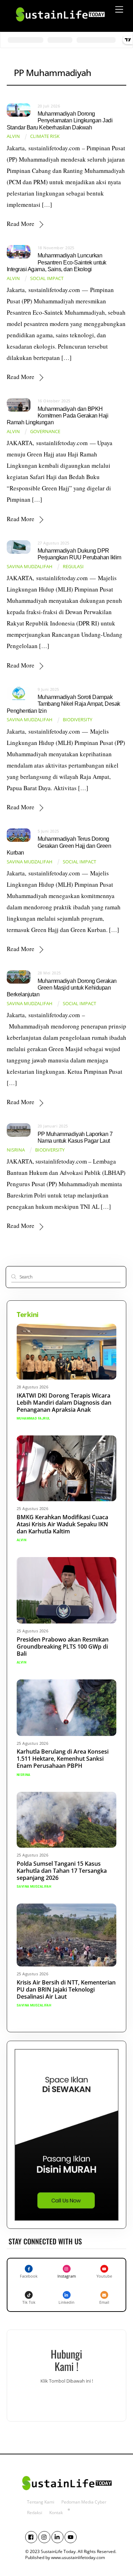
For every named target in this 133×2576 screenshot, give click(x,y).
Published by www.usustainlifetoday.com (65, 2557)
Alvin (13, 136)
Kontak (56, 2513)
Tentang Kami (41, 2502)
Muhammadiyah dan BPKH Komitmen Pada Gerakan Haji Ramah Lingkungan (58, 416)
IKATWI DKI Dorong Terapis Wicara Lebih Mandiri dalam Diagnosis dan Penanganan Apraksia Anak (64, 1403)
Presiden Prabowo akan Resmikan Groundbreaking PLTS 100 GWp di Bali (63, 1647)
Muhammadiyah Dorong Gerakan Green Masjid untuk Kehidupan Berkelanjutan (62, 988)
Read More (21, 224)
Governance (45, 432)
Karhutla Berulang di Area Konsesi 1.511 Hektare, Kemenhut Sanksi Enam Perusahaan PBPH (63, 1759)
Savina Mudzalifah (30, 567)
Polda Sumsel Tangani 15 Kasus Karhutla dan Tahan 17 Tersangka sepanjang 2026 (62, 1871)
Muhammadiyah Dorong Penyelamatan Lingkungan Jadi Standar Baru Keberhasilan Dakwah (60, 120)
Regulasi (73, 567)
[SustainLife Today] (60, 24)
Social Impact (47, 278)
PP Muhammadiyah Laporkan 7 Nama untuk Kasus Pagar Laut (75, 1137)
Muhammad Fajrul (34, 1418)
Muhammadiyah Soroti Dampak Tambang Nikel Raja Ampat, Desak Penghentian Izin (63, 704)
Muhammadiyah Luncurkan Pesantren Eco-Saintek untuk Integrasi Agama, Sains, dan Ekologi (57, 262)
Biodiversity (77, 720)
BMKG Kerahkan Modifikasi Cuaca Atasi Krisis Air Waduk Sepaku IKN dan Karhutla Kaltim (62, 1524)
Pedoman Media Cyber (84, 2502)
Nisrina (16, 1150)
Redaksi (35, 2513)
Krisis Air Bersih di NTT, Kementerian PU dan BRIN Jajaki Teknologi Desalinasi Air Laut (66, 1989)
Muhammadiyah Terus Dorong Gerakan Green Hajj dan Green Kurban (59, 846)
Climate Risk (45, 136)
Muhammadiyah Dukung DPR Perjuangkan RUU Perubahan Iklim (79, 554)
